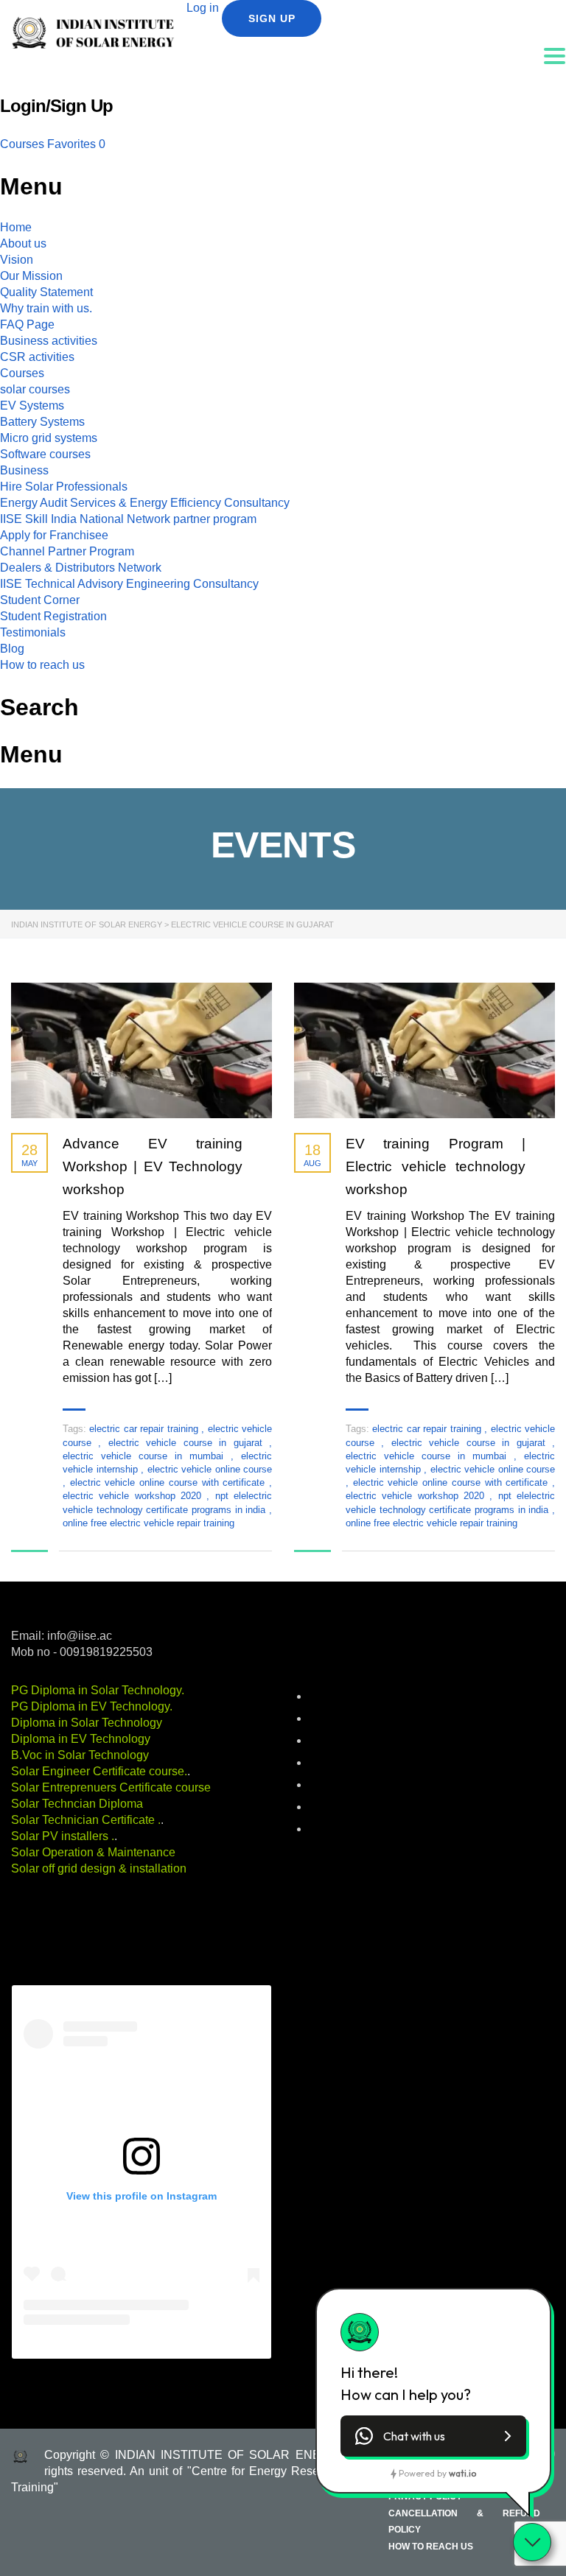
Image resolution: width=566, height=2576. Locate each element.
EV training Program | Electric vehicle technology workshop (436, 1166)
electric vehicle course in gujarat (189, 1443)
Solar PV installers (61, 1836)
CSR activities (37, 357)
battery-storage (342, 1697)
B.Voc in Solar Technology (80, 1755)
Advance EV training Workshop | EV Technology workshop (153, 1166)
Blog (12, 649)
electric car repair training (145, 1429)
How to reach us (42, 665)
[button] (433, 2436)
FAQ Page (27, 324)
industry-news (339, 1786)
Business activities (49, 341)
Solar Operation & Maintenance (93, 1852)
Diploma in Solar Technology (87, 1723)
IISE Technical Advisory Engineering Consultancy (129, 584)
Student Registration (53, 616)
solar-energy (336, 1830)
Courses (24, 144)
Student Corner (40, 600)
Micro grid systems (49, 438)
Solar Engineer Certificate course (98, 1771)
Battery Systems (42, 422)
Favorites (76, 144)
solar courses (35, 389)
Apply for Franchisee (54, 535)
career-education (345, 1719)
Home (16, 227)
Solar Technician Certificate (84, 1820)
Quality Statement (46, 292)
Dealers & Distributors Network (81, 568)
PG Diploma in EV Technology (90, 1706)
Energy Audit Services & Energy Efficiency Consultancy (145, 503)
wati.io (462, 2473)
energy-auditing (342, 1763)
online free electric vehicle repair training (149, 1523)
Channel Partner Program (67, 551)
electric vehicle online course (210, 1469)
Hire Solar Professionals (64, 487)
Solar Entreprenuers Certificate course (111, 1787)
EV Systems (32, 406)
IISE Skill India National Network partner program (128, 519)
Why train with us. (46, 308)
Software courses (45, 454)
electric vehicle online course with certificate (170, 1482)
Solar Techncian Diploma (77, 1804)
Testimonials (33, 632)
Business (24, 470)
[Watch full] (141, 1051)
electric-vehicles (344, 1741)
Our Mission (31, 276)
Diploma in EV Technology (81, 1739)
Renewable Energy (348, 1808)
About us (23, 243)
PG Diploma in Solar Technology (96, 1690)
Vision (17, 260)
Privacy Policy (425, 2496)
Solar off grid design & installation (99, 1868)
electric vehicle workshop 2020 (134, 1496)
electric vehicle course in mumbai (147, 1456)
